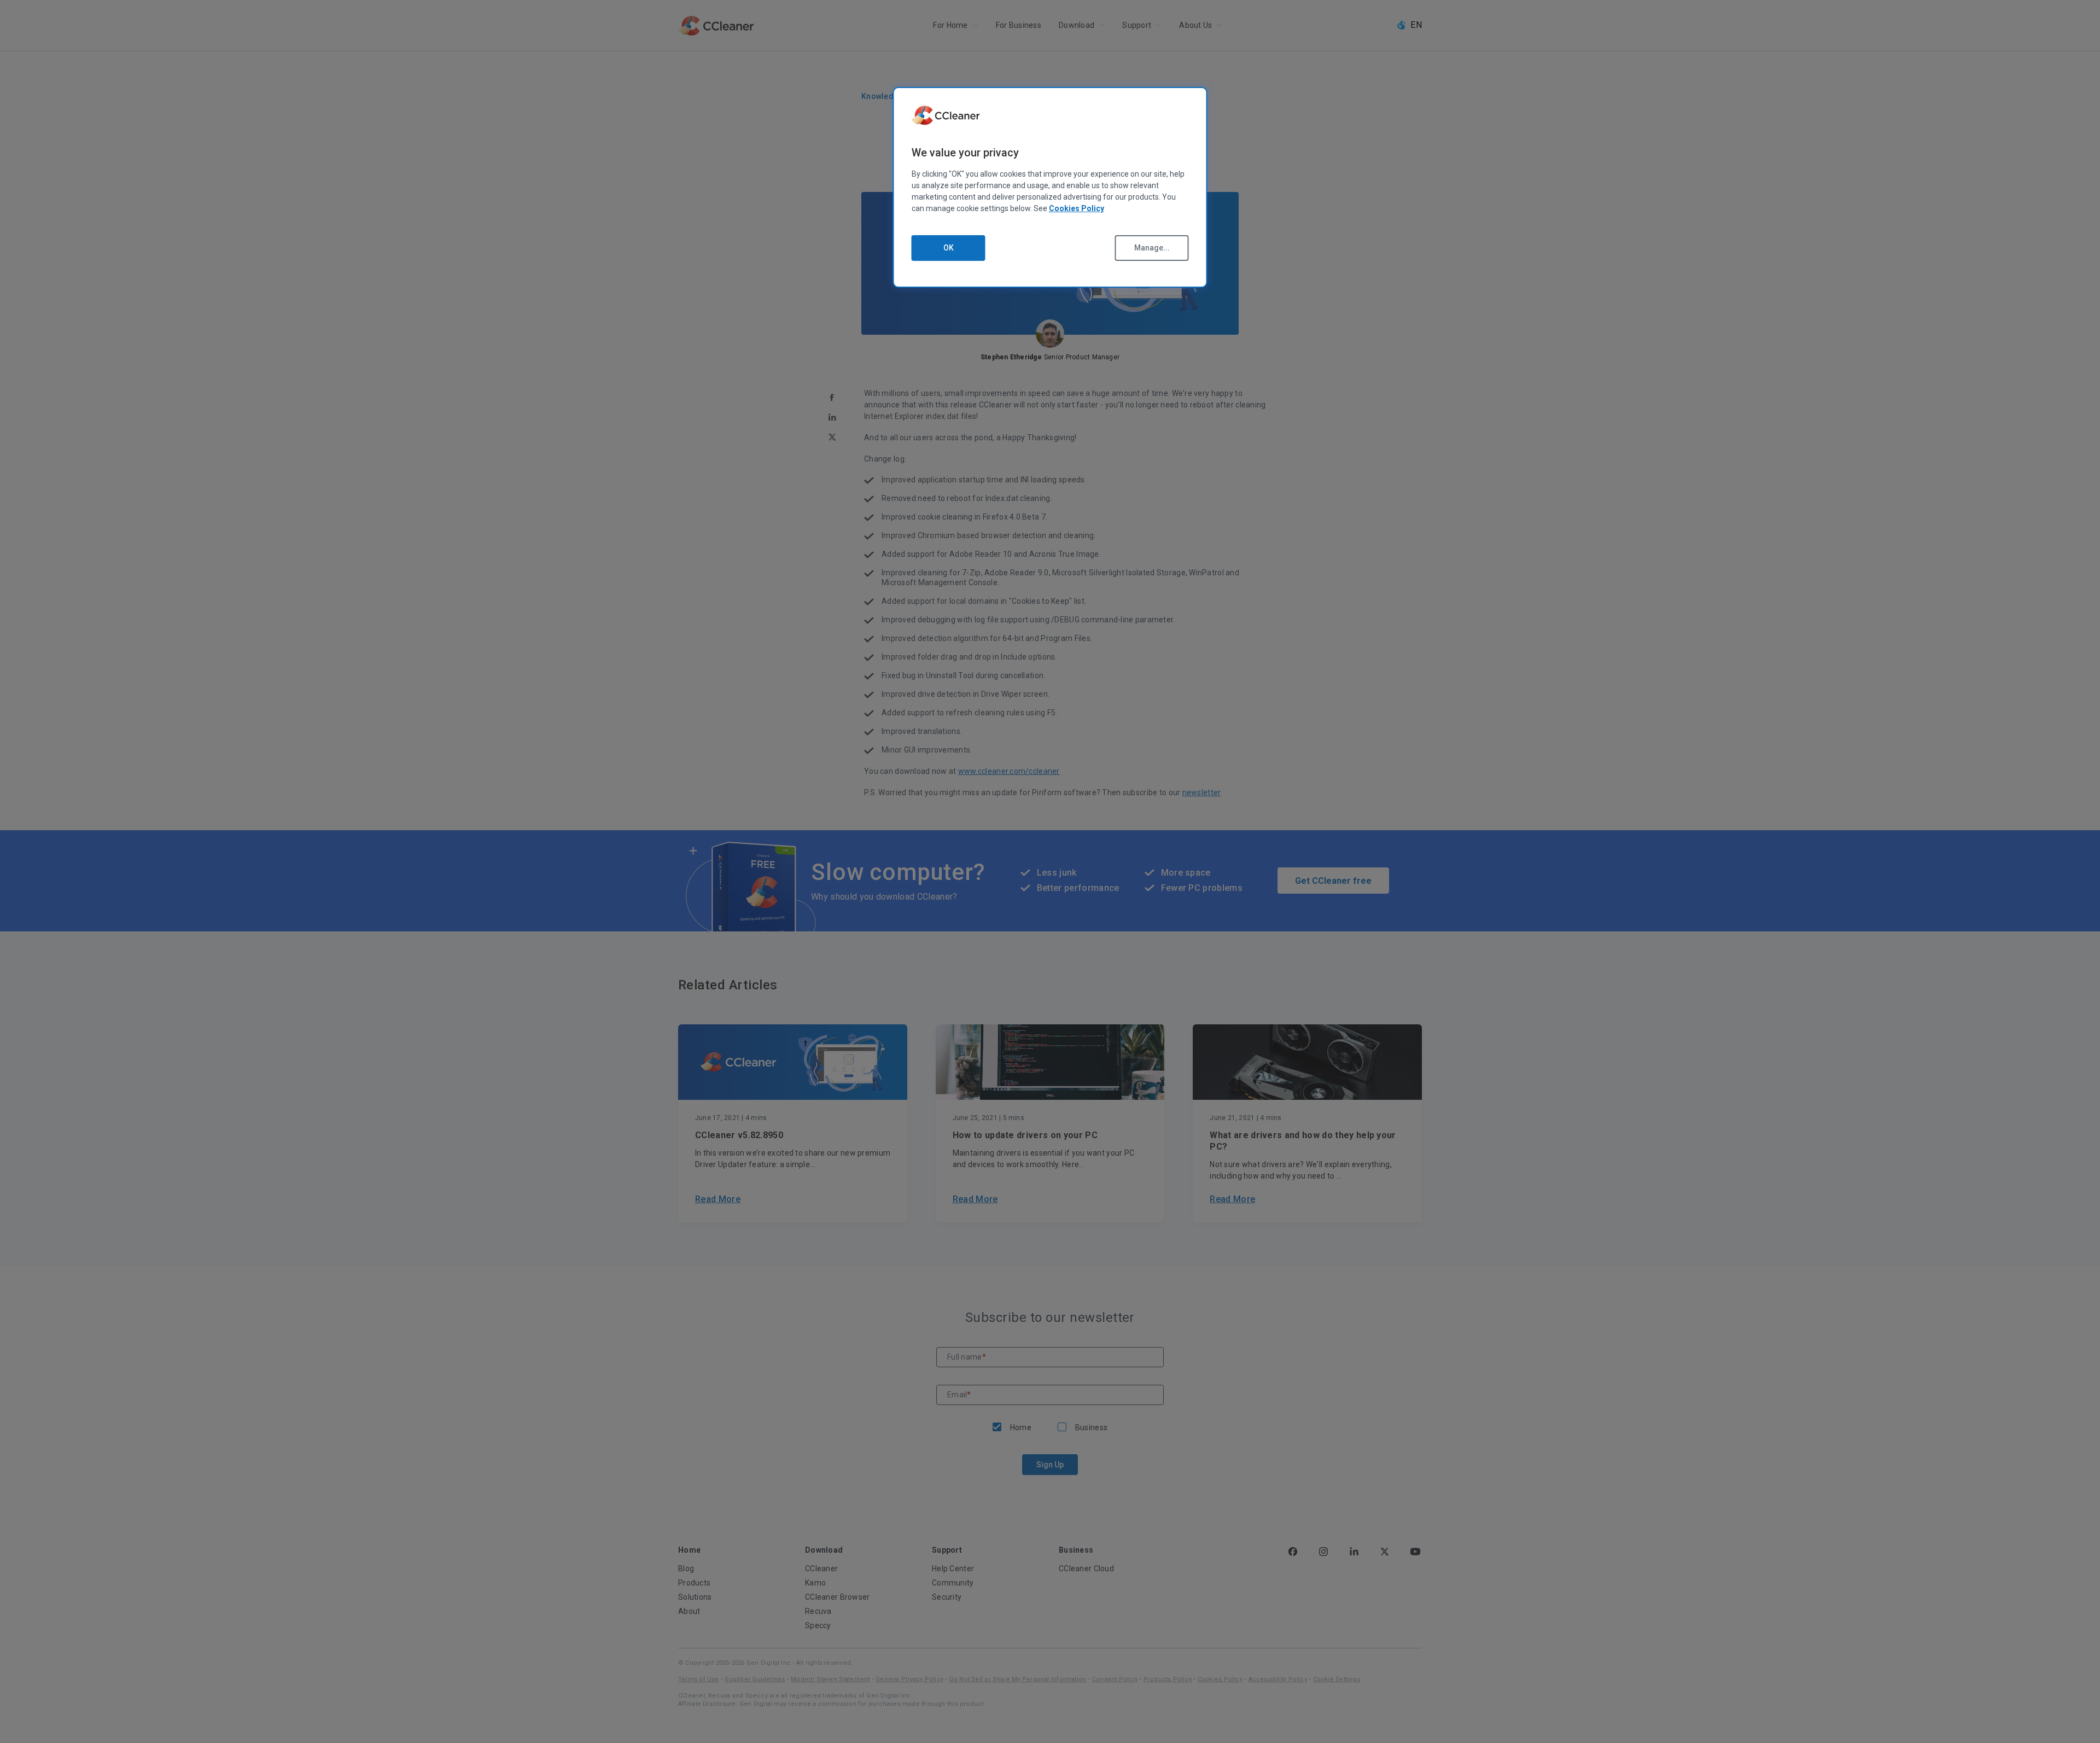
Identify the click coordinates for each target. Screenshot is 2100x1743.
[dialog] (1050, 187)
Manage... (1152, 248)
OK (949, 248)
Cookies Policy (1077, 208)
